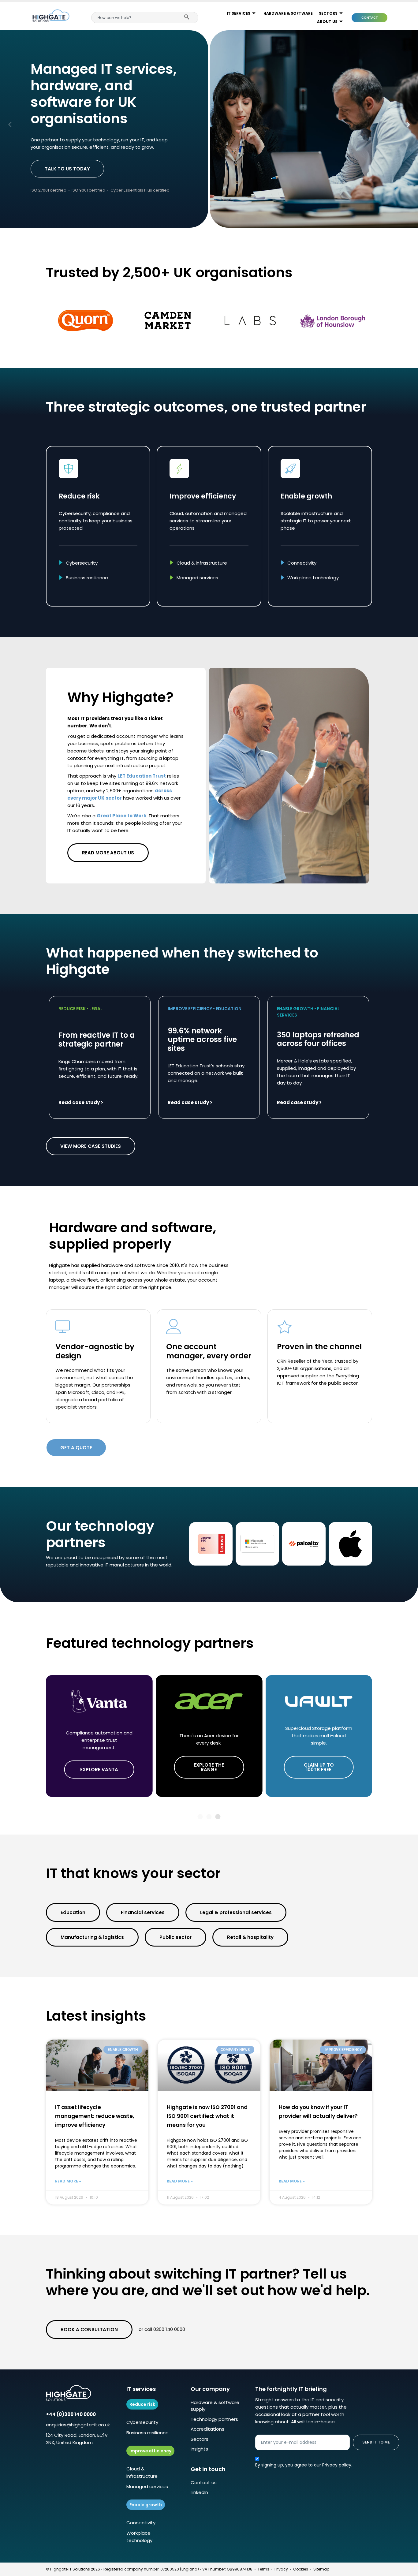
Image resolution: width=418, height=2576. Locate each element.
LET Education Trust (142, 776)
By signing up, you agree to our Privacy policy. (304, 2465)
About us (327, 22)
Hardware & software (288, 13)
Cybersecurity (142, 2422)
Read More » (68, 2181)
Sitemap (321, 2569)
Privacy (281, 2569)
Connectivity (141, 2523)
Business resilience (147, 2433)
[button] (10, 124)
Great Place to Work (121, 816)
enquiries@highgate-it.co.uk (78, 2425)
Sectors (328, 13)
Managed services (147, 2486)
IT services (239, 13)
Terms (263, 2569)
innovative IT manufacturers (112, 1565)
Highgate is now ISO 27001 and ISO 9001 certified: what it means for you (207, 2116)
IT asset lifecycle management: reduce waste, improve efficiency (95, 2116)
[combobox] (135, 18)
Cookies (301, 2569)
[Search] (188, 18)
